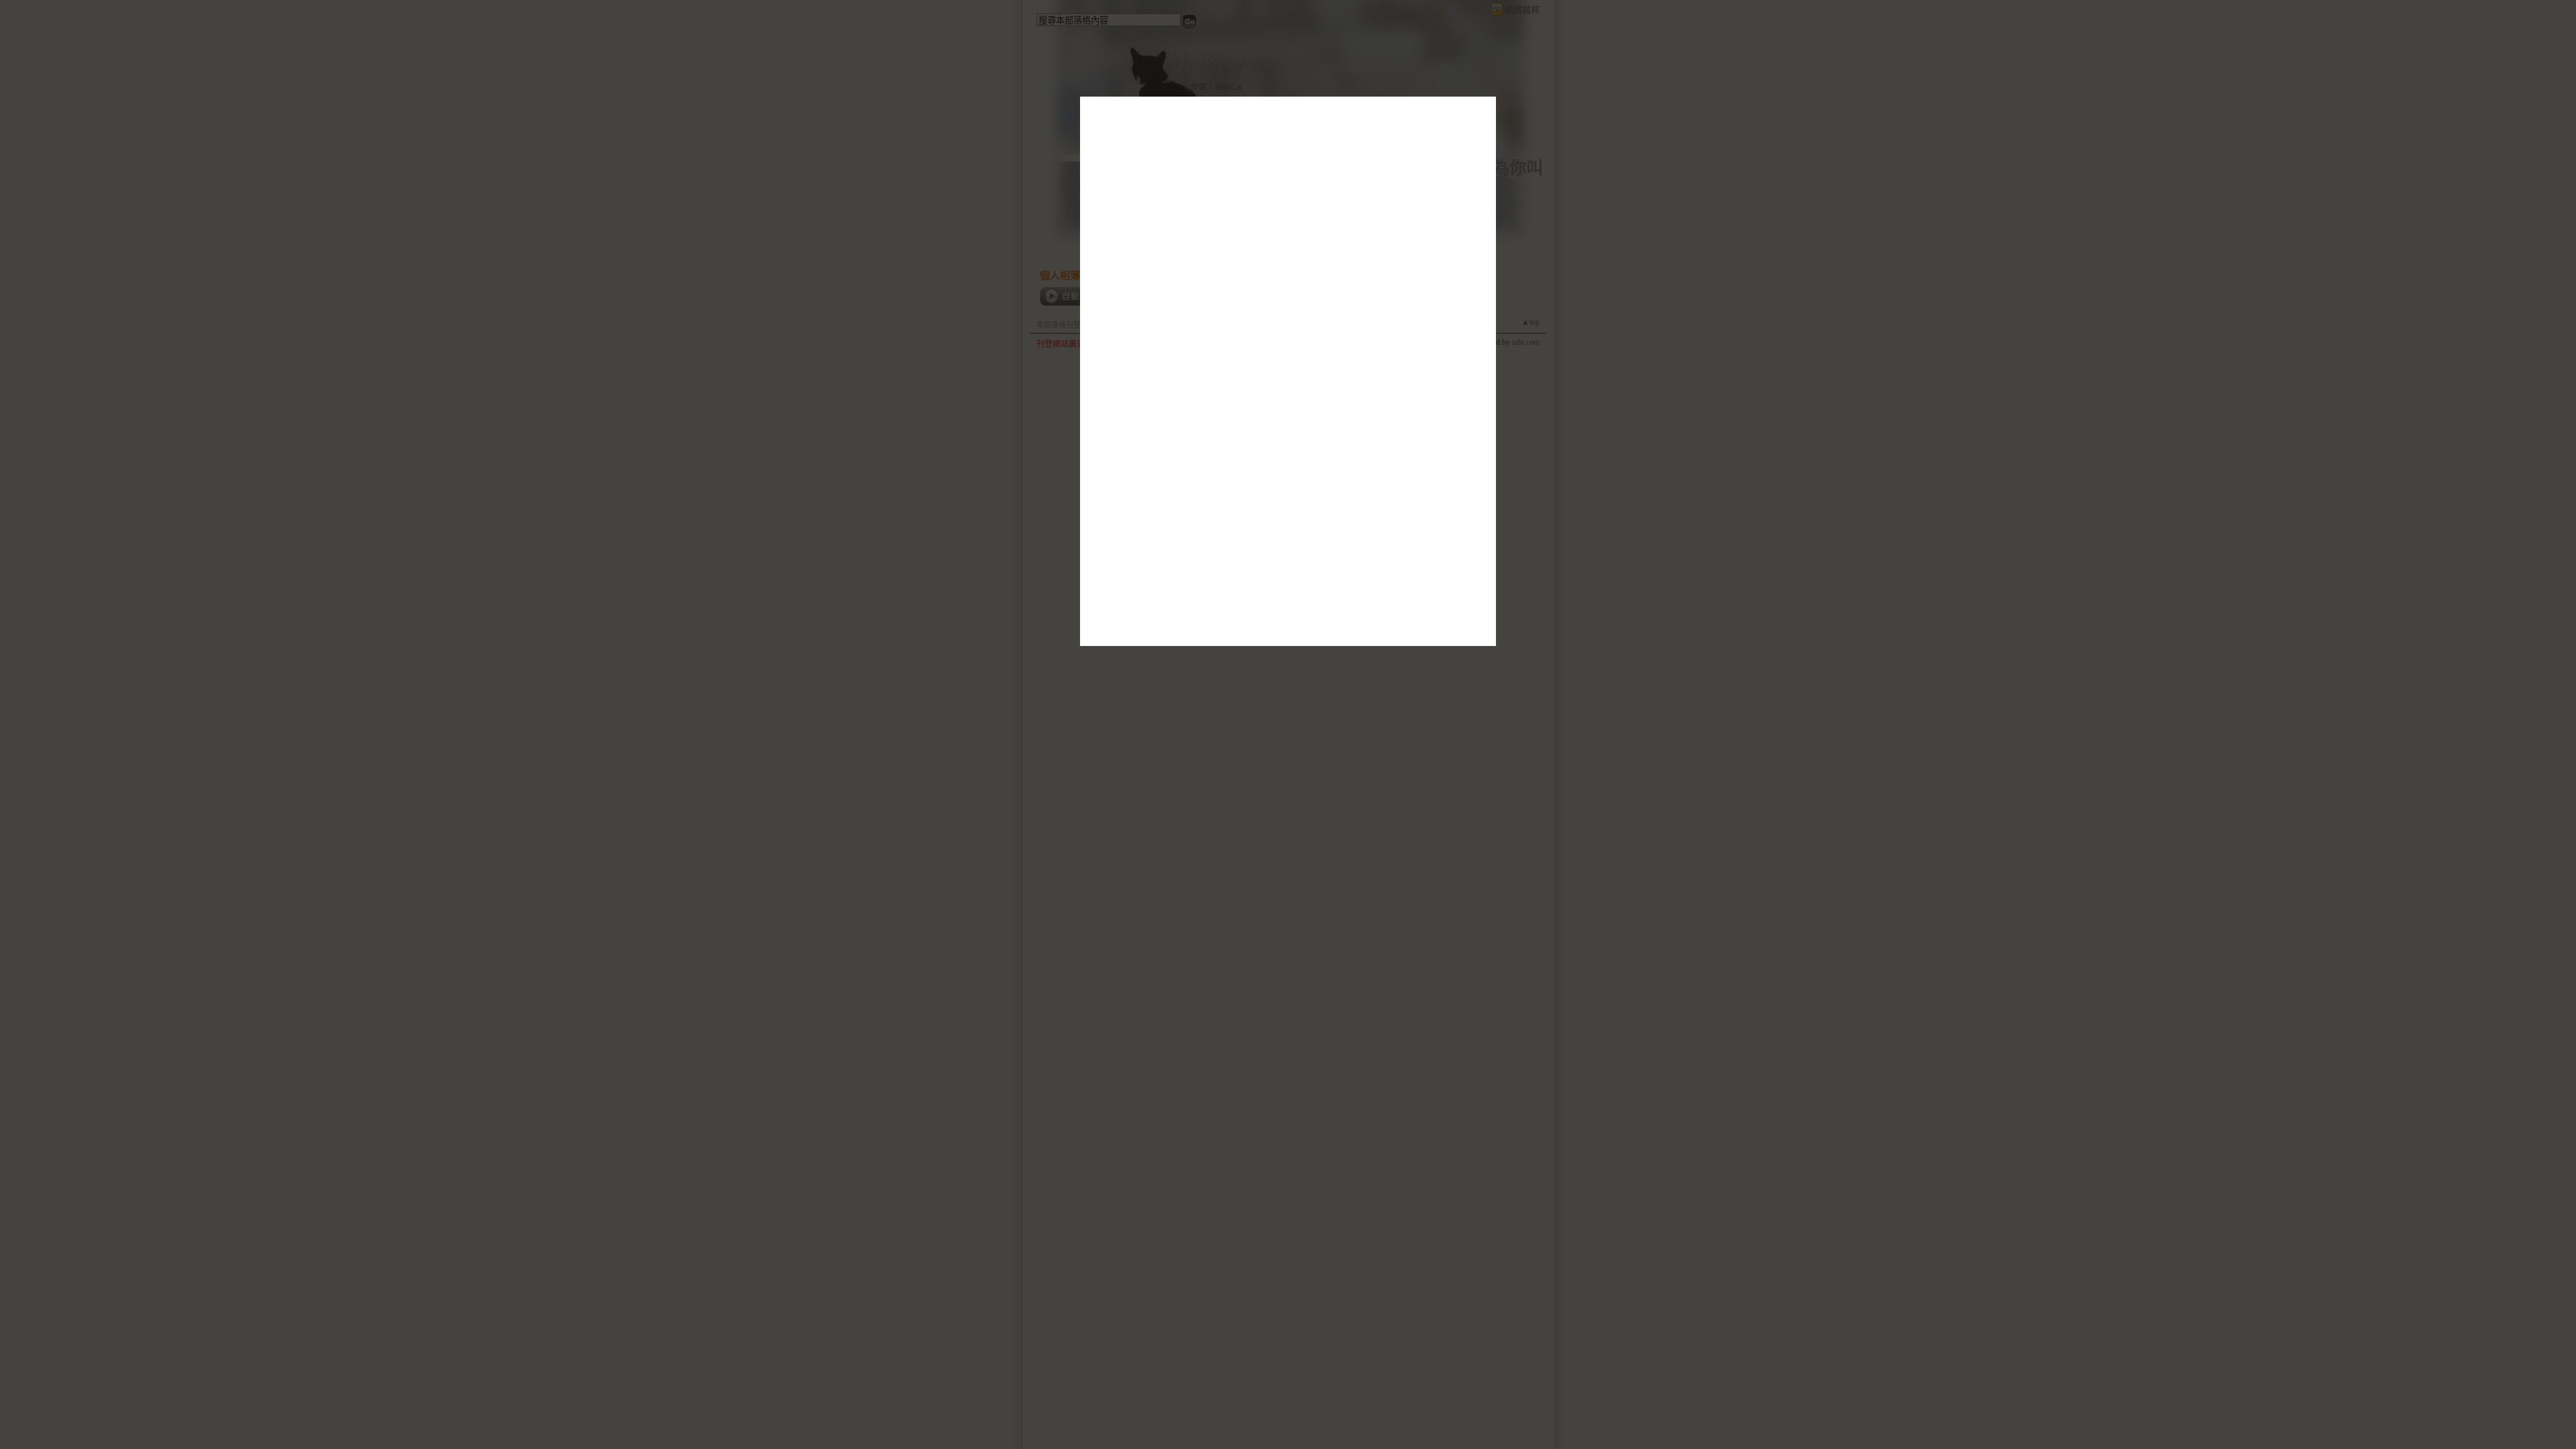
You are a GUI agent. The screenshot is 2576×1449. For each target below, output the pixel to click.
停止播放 (1162, 417)
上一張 (1099, 417)
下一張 (1128, 417)
